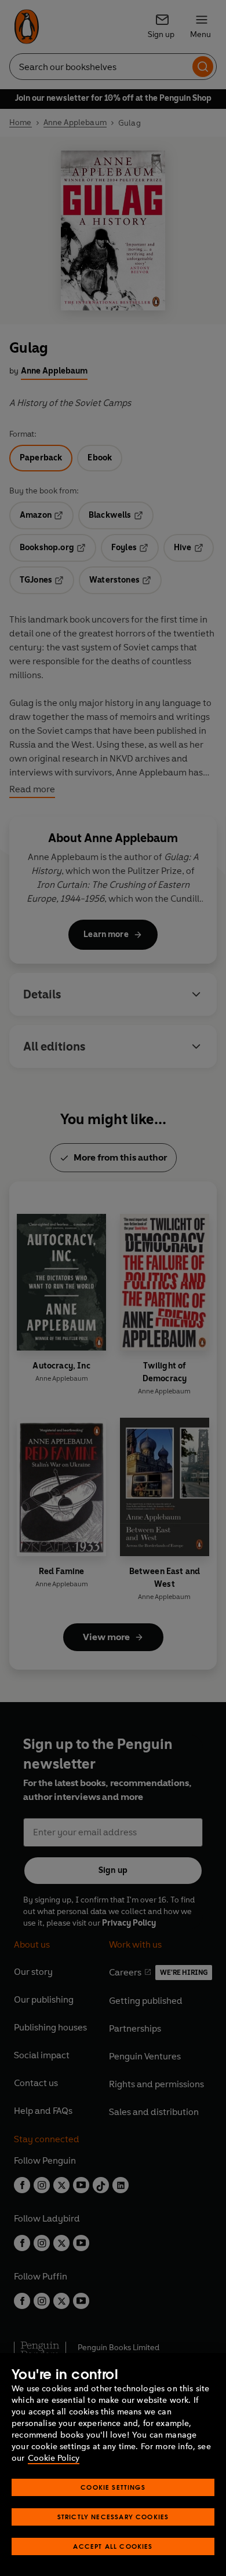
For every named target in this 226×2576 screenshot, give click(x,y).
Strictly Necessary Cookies (113, 2517)
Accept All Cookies (113, 2546)
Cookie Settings (113, 2487)
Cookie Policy (54, 2458)
